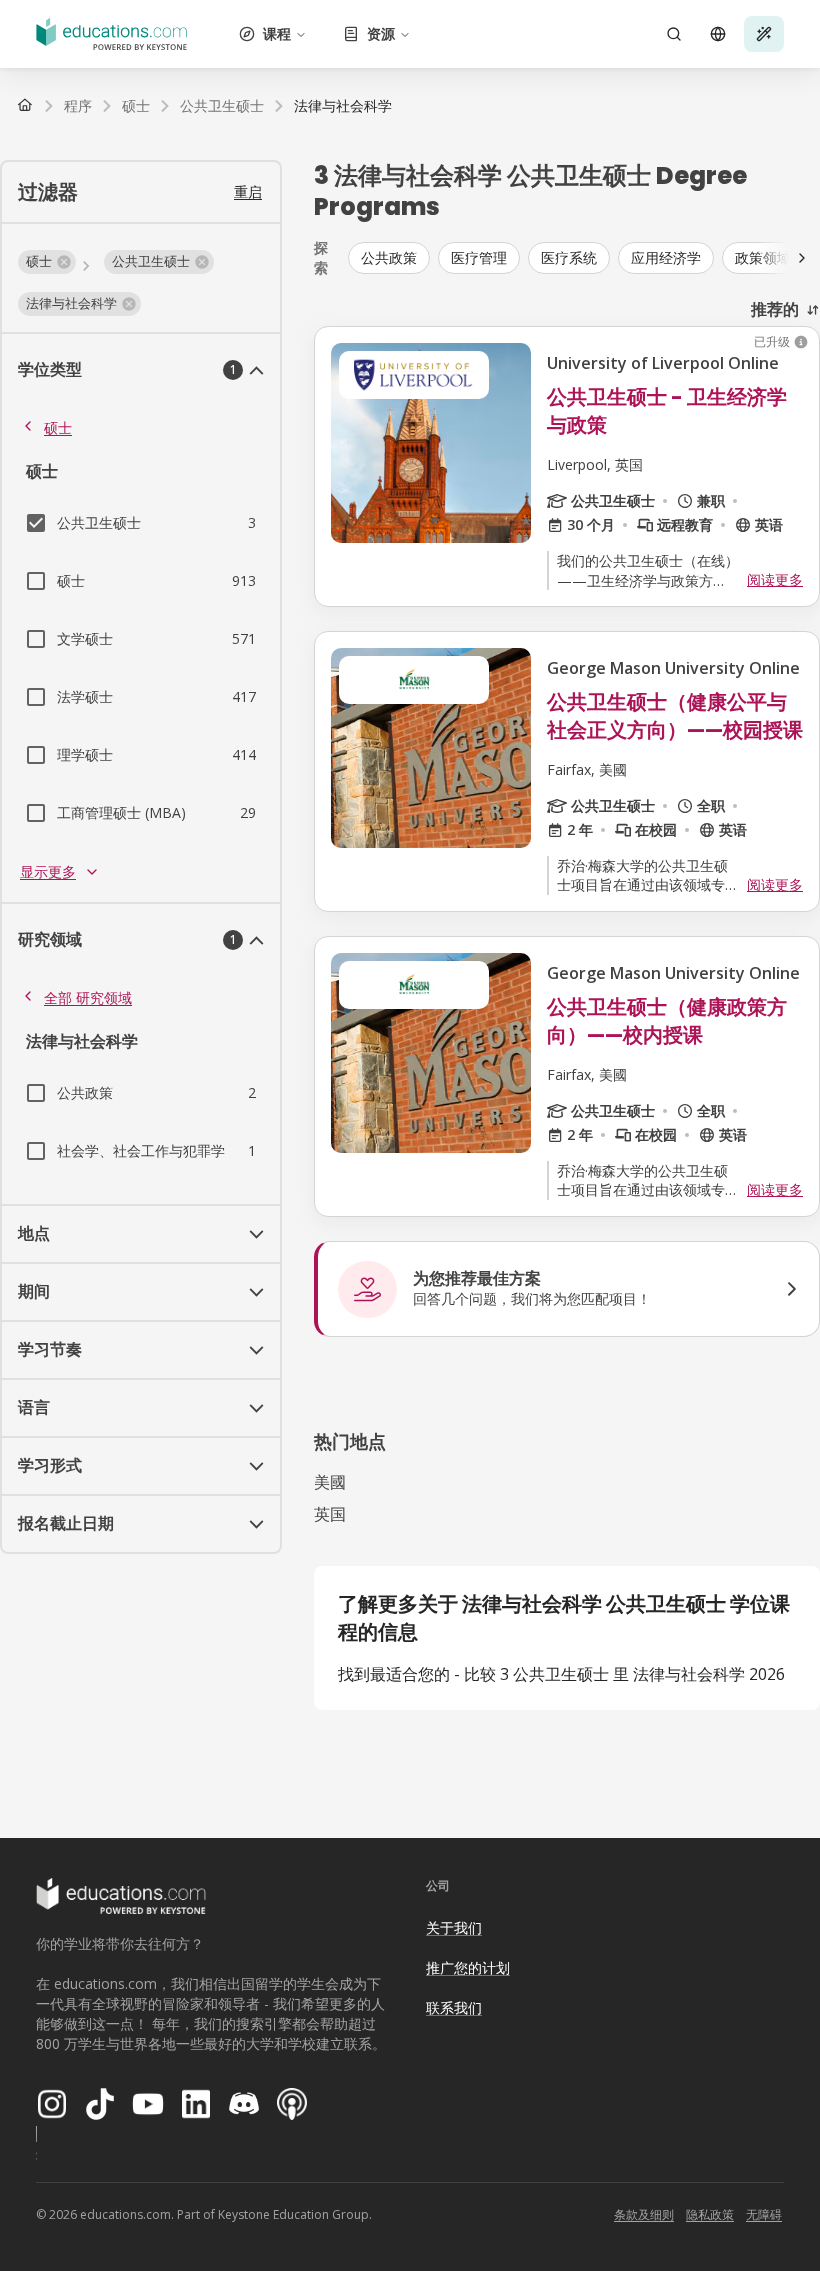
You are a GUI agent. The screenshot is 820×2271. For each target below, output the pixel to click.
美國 (330, 1482)
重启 (248, 191)
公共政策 (389, 257)
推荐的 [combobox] (775, 309)
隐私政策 (710, 2214)
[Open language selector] (718, 34)
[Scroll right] (802, 258)
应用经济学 (666, 257)
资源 (381, 33)
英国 (330, 1514)
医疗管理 (479, 257)
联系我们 (454, 2007)
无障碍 (764, 2214)
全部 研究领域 (88, 997)
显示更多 (48, 871)
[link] (343, 106)
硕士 (58, 427)
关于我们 (454, 1927)
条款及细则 (644, 2214)
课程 (277, 33)
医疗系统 (569, 257)
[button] (47, 262)
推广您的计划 (468, 1967)
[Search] (674, 34)
